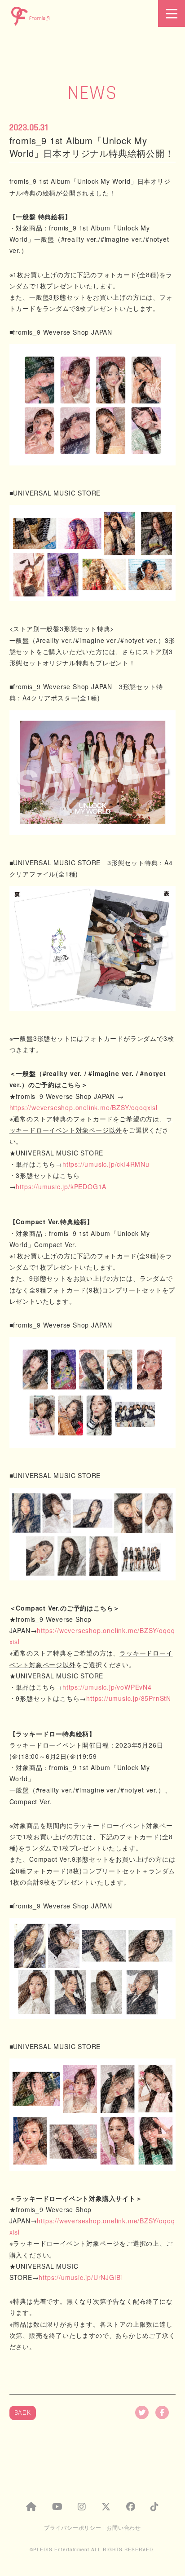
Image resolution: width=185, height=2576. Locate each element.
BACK (23, 2413)
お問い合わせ (124, 2527)
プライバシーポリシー (73, 2527)
